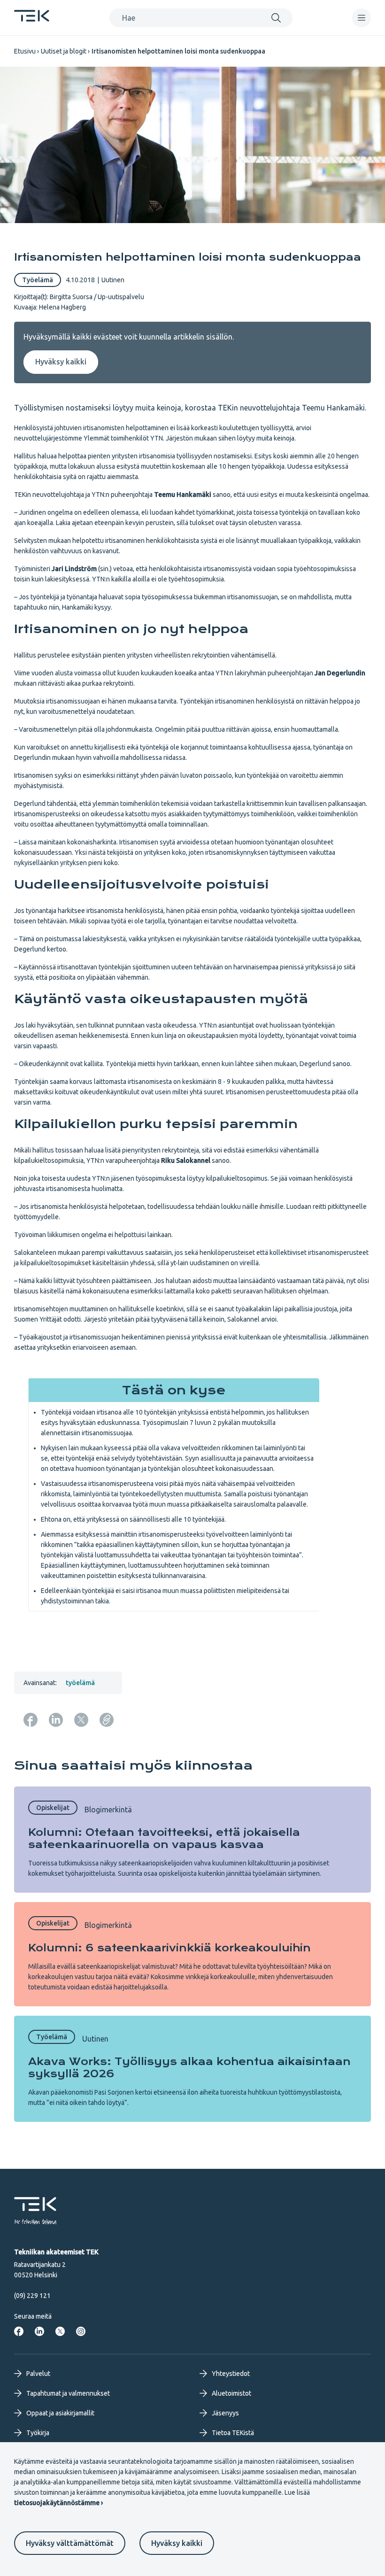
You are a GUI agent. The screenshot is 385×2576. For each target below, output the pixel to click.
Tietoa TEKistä (233, 2433)
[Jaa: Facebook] (31, 1720)
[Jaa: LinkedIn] (56, 1720)
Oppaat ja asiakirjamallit (60, 2413)
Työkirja (38, 2433)
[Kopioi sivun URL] (107, 1720)
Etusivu (25, 51)
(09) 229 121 (32, 2296)
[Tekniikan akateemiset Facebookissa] (19, 2331)
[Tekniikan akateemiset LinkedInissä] (39, 2331)
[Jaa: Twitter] (81, 1720)
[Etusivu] (32, 19)
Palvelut (38, 2374)
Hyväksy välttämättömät (70, 2543)
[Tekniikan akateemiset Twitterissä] (60, 2331)
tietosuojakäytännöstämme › (58, 2503)
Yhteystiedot (231, 2374)
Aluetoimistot (231, 2393)
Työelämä (38, 280)
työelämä (80, 1683)
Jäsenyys (225, 2413)
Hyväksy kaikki (177, 2543)
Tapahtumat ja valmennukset (68, 2393)
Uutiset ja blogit (64, 51)
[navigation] (362, 18)
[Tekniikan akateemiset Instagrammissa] (81, 2331)
